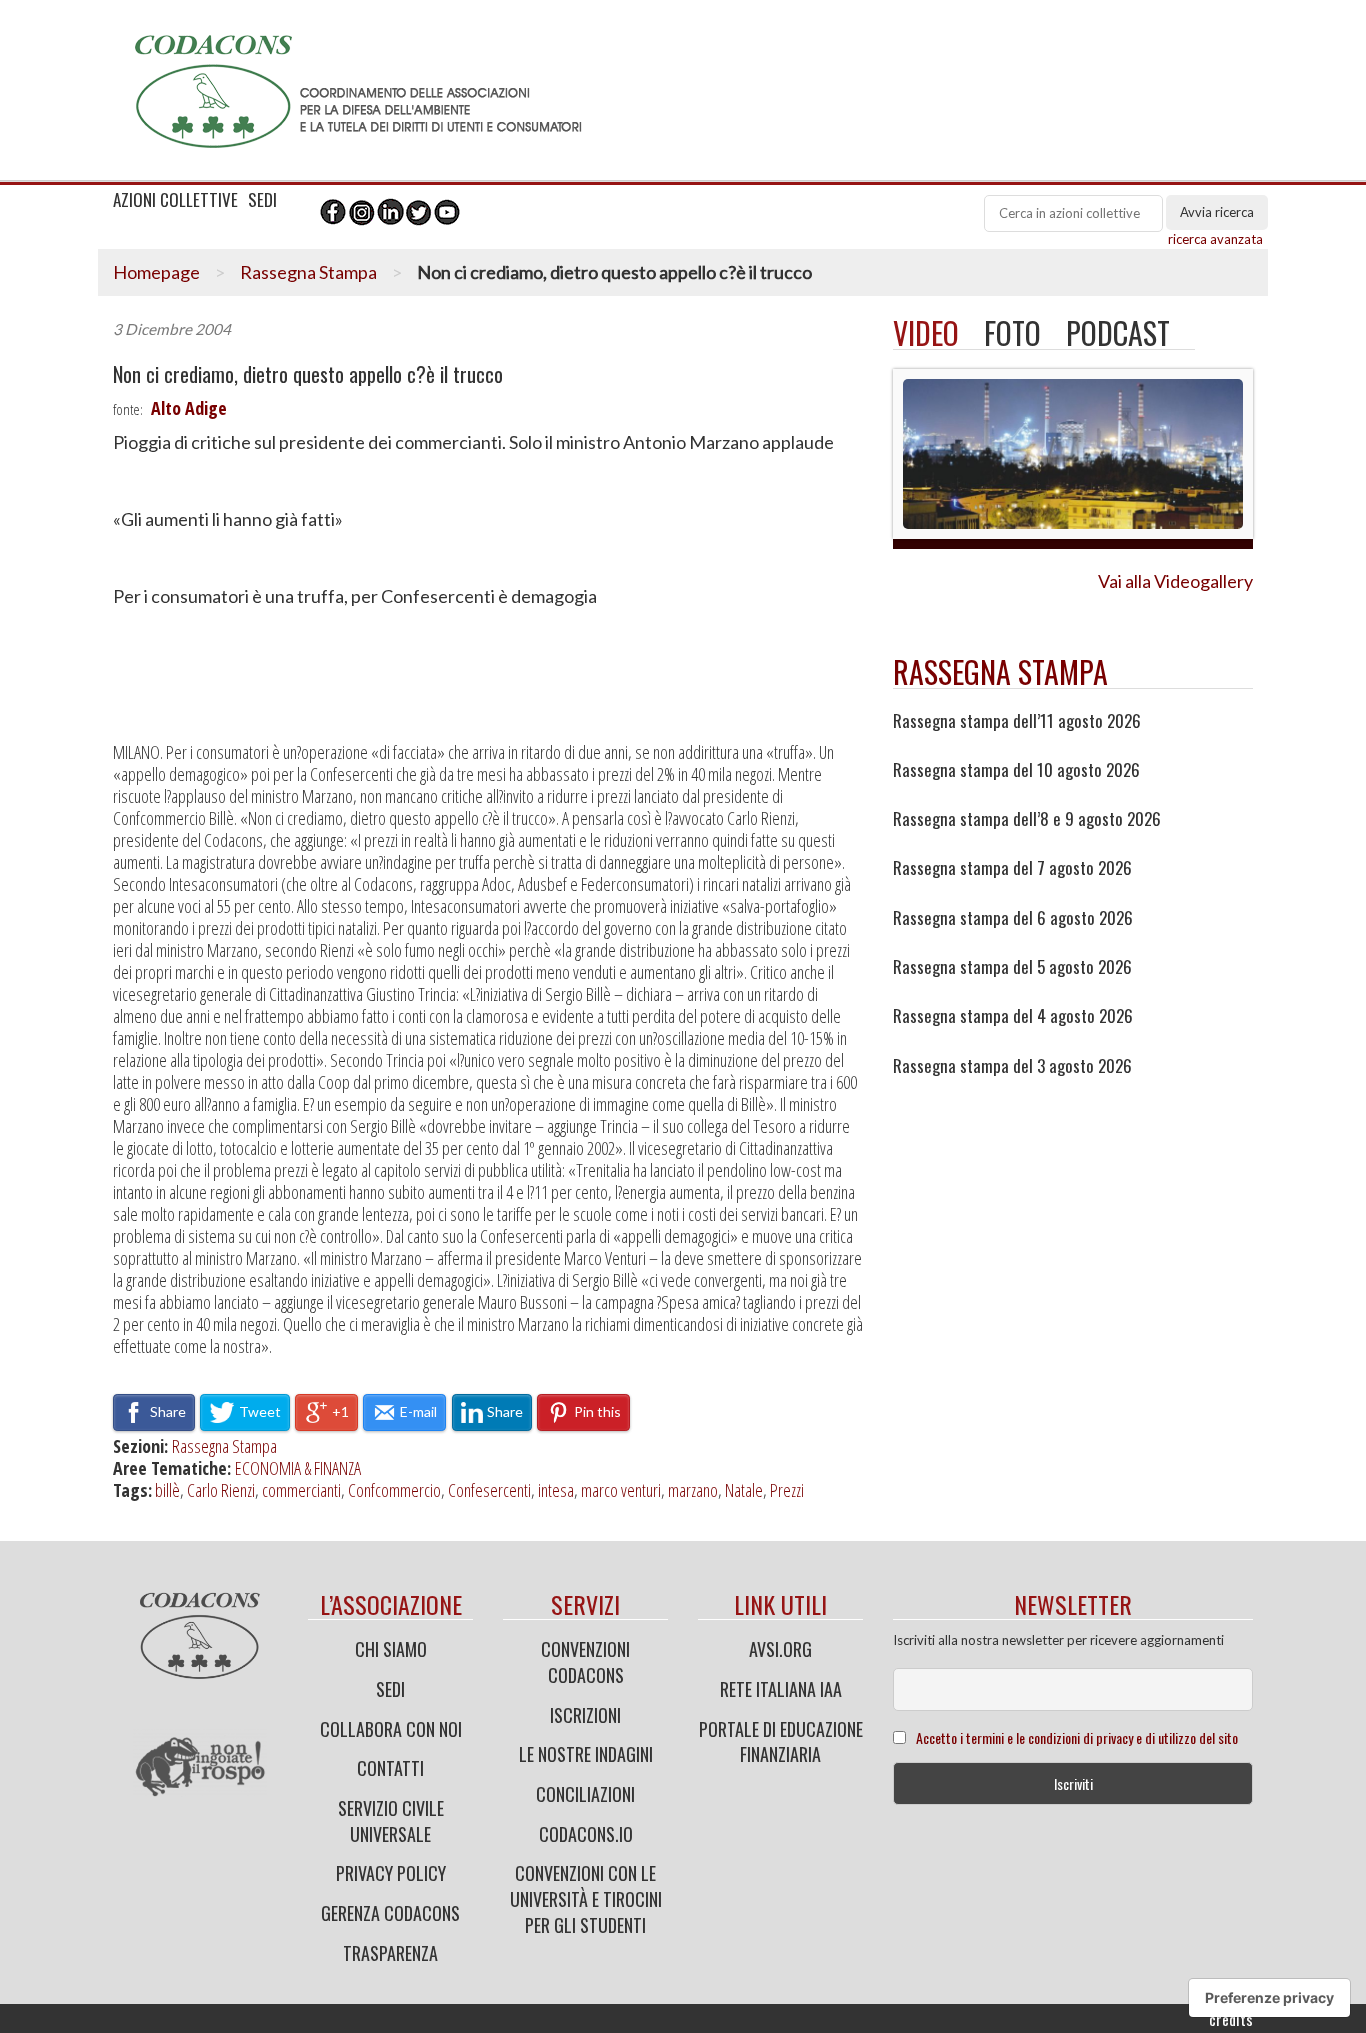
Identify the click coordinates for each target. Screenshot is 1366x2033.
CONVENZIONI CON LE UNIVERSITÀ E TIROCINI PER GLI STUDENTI (586, 1898)
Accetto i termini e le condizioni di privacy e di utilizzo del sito (1077, 1737)
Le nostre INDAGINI (586, 1754)
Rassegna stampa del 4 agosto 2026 (1013, 1016)
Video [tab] (926, 332)
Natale (744, 1490)
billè (167, 1490)
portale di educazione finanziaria (781, 1742)
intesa (556, 1490)
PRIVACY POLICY (391, 1873)
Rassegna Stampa (308, 272)
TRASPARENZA (390, 1953)
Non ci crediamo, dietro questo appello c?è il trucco (308, 374)
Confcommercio (394, 1490)
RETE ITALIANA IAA (781, 1689)
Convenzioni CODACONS (585, 1662)
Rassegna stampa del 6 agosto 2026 (1013, 918)
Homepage (156, 272)
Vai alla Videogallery (1175, 581)
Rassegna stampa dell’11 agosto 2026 (1017, 721)
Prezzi (787, 1490)
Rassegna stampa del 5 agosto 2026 (1012, 967)
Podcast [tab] (1118, 332)
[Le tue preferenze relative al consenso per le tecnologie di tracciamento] (1269, 1998)
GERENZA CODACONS (390, 1913)
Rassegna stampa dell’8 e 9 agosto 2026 (1027, 819)
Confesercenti (489, 1490)
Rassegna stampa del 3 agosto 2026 (1012, 1066)
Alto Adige (189, 408)
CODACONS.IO (586, 1834)
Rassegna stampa (1000, 671)
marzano (693, 1490)
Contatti (390, 1768)
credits (1231, 2019)
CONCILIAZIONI (585, 1794)
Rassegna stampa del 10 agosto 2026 (1016, 770)
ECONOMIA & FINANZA (298, 1468)
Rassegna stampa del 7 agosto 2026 (1012, 868)
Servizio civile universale (391, 1821)
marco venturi (621, 1490)
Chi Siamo (391, 1649)
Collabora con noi (391, 1729)
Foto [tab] (1012, 332)
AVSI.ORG (780, 1649)
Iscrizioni (585, 1715)
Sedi (390, 1689)
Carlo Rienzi (221, 1490)
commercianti (301, 1490)
